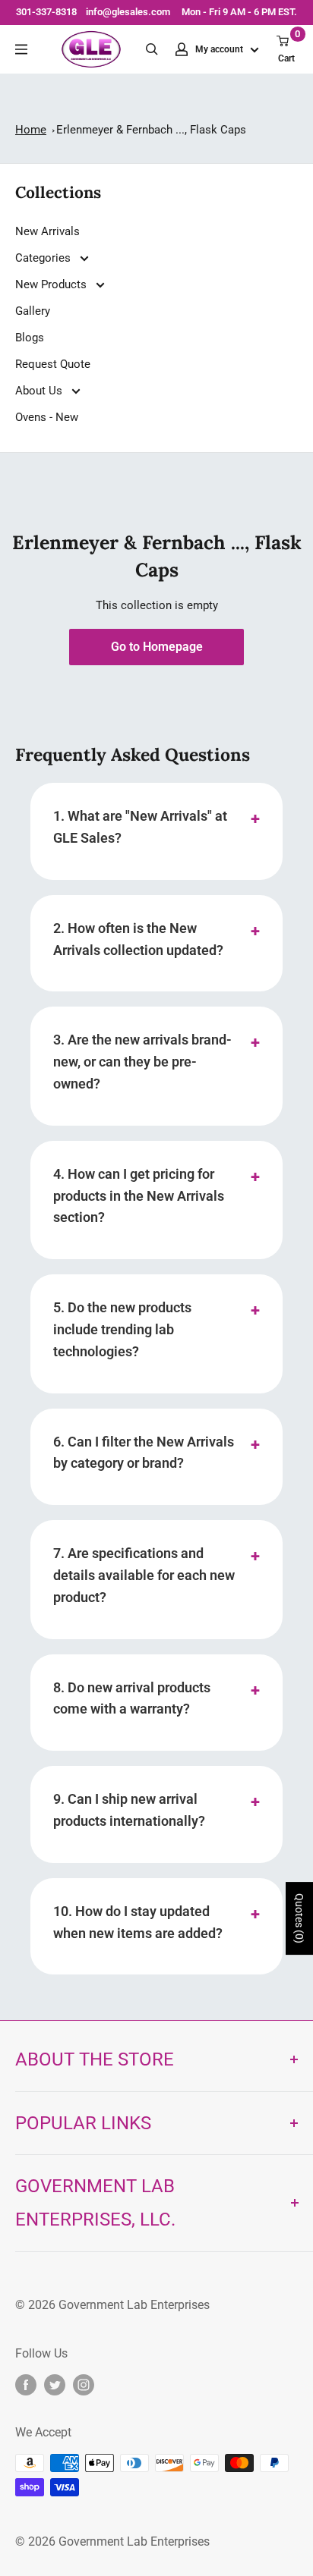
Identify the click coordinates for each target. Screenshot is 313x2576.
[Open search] (152, 49)
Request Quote (53, 364)
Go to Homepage (157, 647)
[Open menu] (21, 49)
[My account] (182, 49)
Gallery (33, 311)
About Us (40, 391)
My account (220, 49)
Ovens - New (47, 417)
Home (31, 130)
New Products (52, 284)
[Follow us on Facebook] (26, 2385)
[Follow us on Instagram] (84, 2385)
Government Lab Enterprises (133, 2305)
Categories (44, 258)
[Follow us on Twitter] (55, 2385)
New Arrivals (47, 231)
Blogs (30, 338)
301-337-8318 (46, 12)
